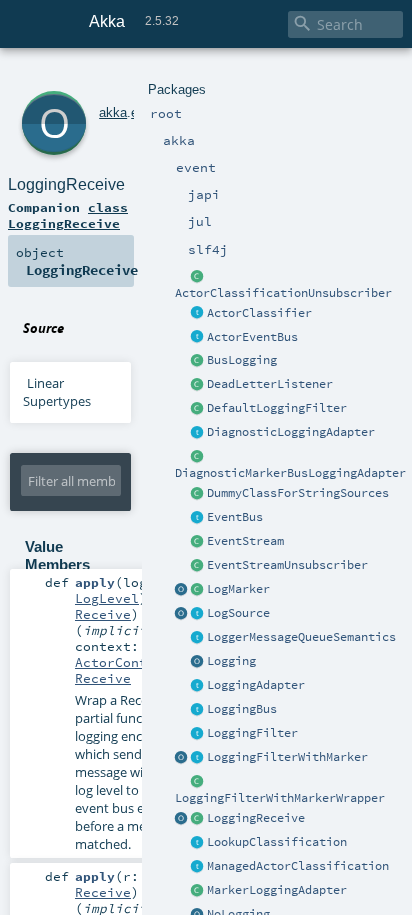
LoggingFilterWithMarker (287, 757)
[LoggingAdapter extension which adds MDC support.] (198, 433)
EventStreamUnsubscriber (287, 565)
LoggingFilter (252, 733)
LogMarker (238, 589)
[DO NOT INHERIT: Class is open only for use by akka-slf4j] (198, 590)
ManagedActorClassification (298, 866)
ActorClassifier (259, 313)
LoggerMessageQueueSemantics (301, 637)
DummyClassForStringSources (298, 493)
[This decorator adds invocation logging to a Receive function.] (198, 819)
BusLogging (242, 360)
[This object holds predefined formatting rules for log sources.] (182, 614)
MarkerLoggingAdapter (277, 890)
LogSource (238, 613)
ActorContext (123, 662)
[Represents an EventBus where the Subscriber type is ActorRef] (198, 338)
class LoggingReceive (68, 215)
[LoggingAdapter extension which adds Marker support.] (198, 891)
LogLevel (107, 598)
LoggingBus (242, 709)
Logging (231, 661)
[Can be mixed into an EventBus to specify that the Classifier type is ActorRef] (198, 314)
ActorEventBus (252, 337)
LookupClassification (277, 842)
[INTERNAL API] (198, 277)
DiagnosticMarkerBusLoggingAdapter (290, 473)
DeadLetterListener (270, 384)
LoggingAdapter (256, 685)
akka (113, 112)
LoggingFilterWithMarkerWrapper (280, 798)
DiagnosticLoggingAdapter (291, 432)
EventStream (245, 541)
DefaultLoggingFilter (277, 408)
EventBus (235, 517)
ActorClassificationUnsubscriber (283, 293)
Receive (103, 614)
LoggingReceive (256, 818)
